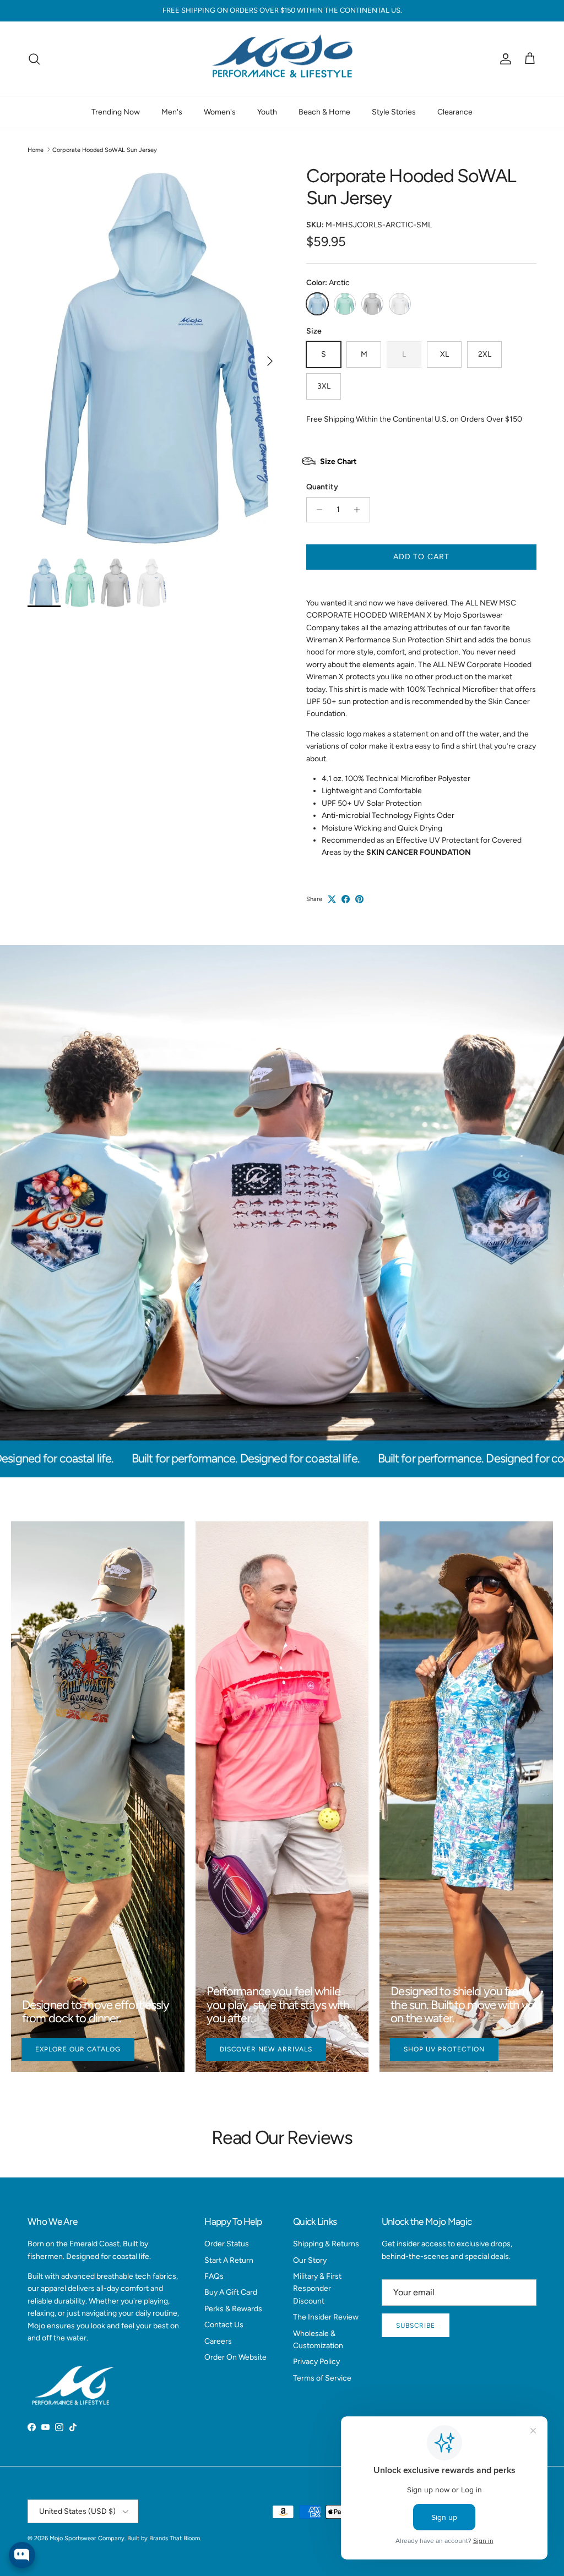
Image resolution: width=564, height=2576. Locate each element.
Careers (218, 2341)
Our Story (310, 2260)
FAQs (214, 2276)
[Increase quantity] (360, 510)
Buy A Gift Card (231, 2292)
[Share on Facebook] (346, 899)
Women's (220, 112)
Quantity (322, 487)
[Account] (503, 59)
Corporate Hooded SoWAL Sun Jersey (105, 149)
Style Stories (394, 112)
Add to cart (421, 557)
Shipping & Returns (326, 2244)
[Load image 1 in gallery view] (155, 356)
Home (36, 149)
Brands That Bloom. (175, 2538)
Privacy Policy (316, 2362)
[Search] (34, 59)
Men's (172, 112)
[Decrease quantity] (316, 510)
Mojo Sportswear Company (87, 2538)
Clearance (455, 112)
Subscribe (416, 2326)
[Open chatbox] (22, 2555)
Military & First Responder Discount (317, 2289)
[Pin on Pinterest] (359, 899)
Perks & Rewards (233, 2309)
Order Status (227, 2244)
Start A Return (229, 2260)
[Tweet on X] (332, 899)
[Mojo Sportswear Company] (282, 59)
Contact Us (224, 2325)
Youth (267, 112)
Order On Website (235, 2357)
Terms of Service (322, 2378)
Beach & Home (324, 112)
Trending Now (116, 112)
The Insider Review (326, 2317)
